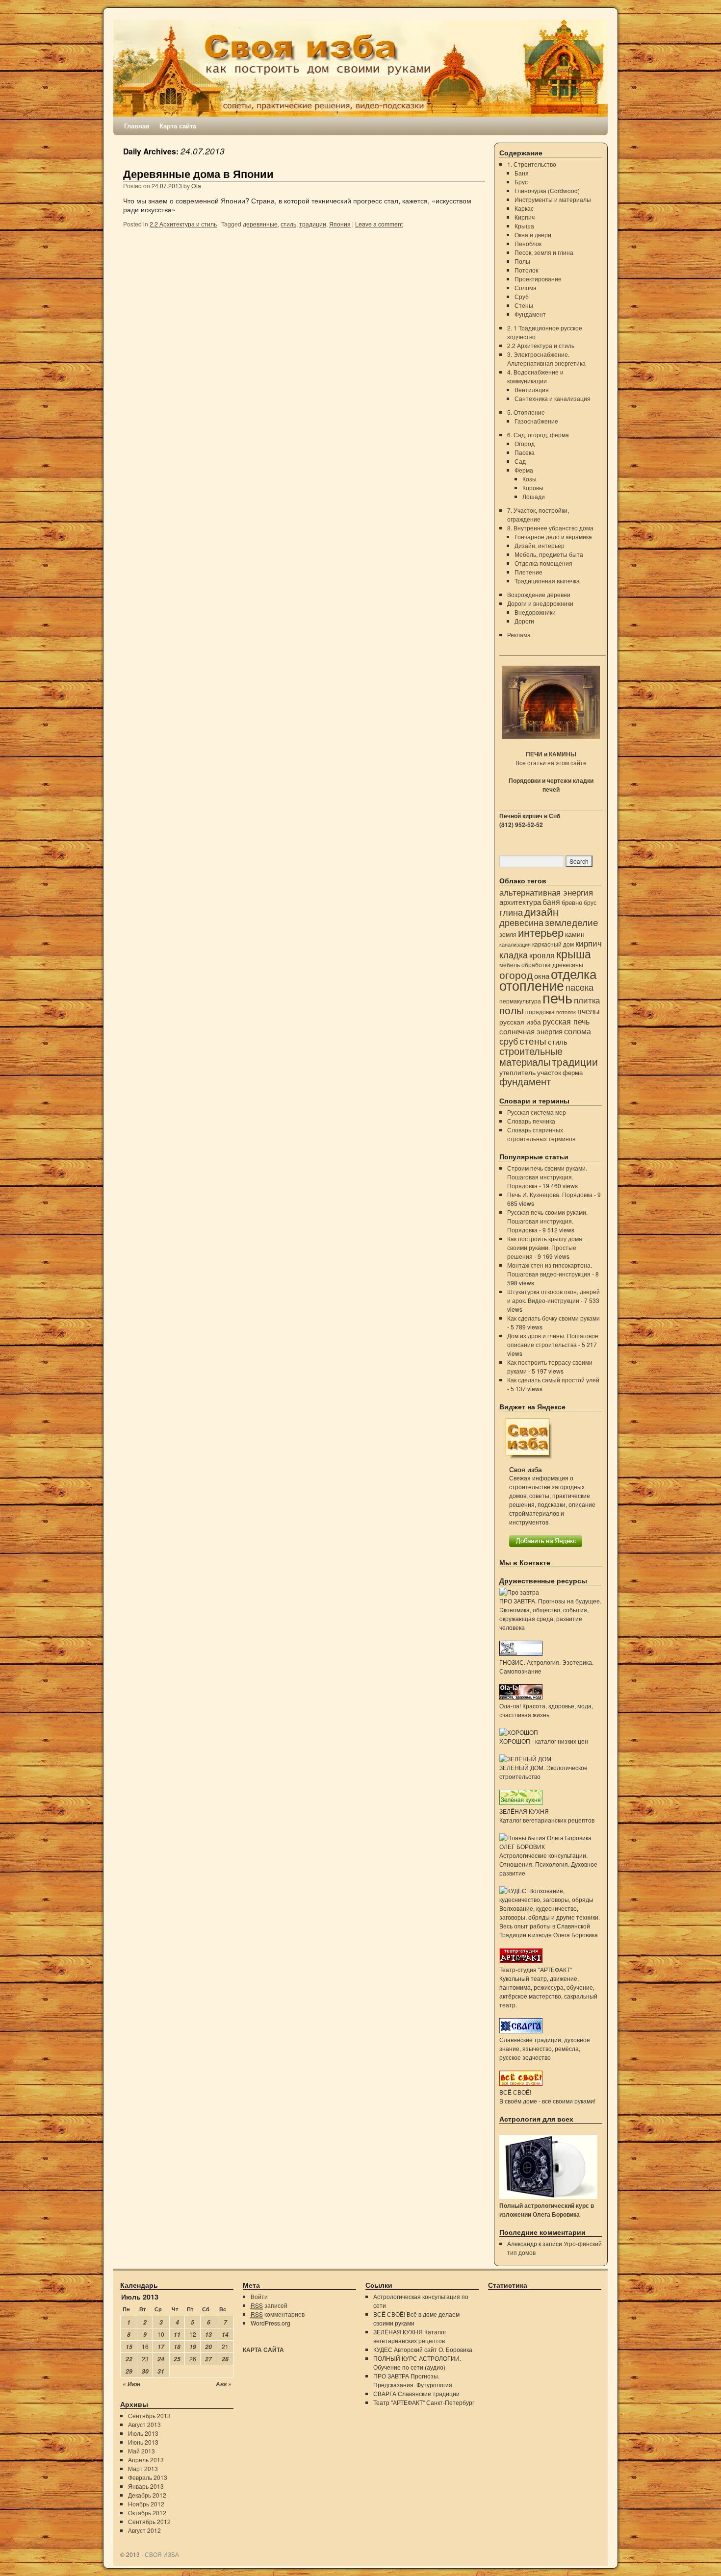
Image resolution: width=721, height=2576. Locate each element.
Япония (340, 224)
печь (557, 997)
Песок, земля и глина (544, 252)
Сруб (522, 296)
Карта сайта (178, 126)
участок (549, 1072)
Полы (522, 261)
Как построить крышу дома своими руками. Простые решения (545, 1247)
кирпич (589, 943)
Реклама (519, 635)
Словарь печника (531, 1121)
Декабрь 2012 (147, 2495)
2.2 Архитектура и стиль (183, 224)
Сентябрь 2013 (149, 2415)
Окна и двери (533, 235)
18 (177, 2347)
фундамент (525, 1081)
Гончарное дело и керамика (553, 537)
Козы (529, 479)
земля (508, 934)
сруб (509, 1041)
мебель (510, 965)
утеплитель (517, 1072)
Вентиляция (532, 389)
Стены (524, 305)
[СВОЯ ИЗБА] (360, 68)
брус (590, 902)
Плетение (528, 572)
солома (578, 1031)
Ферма (524, 470)
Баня (522, 173)
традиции (313, 224)
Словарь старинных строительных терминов (541, 1134)
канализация (515, 944)
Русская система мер (537, 1112)
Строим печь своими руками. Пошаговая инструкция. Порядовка (547, 1177)
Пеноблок (528, 243)
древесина (521, 922)
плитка (587, 1000)
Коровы (533, 488)
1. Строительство (532, 164)
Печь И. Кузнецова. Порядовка (550, 1194)
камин (575, 934)
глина (511, 912)
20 (208, 2347)
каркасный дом (553, 944)
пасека (579, 987)
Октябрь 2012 (147, 2513)
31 (161, 2371)
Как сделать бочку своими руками (554, 1318)
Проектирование (538, 279)
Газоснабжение (536, 421)
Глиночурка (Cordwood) (547, 190)
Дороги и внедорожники (540, 603)
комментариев (278, 2314)
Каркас (524, 208)
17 (161, 2347)
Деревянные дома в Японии (198, 174)
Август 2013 (144, 2424)
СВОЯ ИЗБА (162, 2554)
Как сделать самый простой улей (553, 1380)
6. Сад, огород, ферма (538, 435)
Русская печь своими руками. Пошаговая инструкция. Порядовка (547, 1221)
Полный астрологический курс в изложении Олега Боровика (547, 2210)
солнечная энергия (531, 1031)
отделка (574, 973)
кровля (542, 955)
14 (225, 2335)
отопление (532, 985)
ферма (573, 1072)
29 (129, 2371)
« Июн (131, 2384)
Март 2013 (143, 2468)
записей (269, 2305)
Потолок (526, 270)
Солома (526, 288)
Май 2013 (142, 2451)
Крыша (524, 226)
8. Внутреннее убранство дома (550, 528)
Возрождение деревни (539, 594)
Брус (521, 182)
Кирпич (525, 217)
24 (161, 2359)
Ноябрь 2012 (146, 2504)
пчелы (589, 1011)
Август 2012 (144, 2530)
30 (145, 2371)
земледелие (572, 922)
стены (533, 1040)
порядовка (540, 1012)
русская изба (520, 1022)
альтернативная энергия (546, 892)
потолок (566, 1012)
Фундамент (530, 314)
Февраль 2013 (148, 2477)
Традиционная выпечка (547, 581)
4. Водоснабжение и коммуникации (535, 376)
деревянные (260, 224)
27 (208, 2359)
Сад (520, 461)
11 (177, 2335)
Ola (196, 186)
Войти (259, 2296)
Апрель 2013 (146, 2460)
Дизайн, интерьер (540, 545)
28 (225, 2359)
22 (129, 2359)
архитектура (520, 902)
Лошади (534, 496)
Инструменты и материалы (553, 199)
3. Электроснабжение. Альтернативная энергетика (546, 359)
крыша (574, 953)
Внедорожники (535, 612)
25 (177, 2359)
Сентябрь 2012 (149, 2521)
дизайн (541, 911)
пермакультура (520, 1001)
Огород (525, 443)
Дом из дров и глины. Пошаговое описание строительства (553, 1340)
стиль (288, 224)
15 (129, 2347)
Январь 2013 (146, 2486)
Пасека (525, 452)
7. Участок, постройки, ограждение (538, 514)
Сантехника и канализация (553, 398)
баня (551, 902)
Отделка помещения (543, 563)
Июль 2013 (143, 2433)
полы (512, 1010)
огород (516, 975)
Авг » (224, 2384)
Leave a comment (379, 224)
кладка (514, 954)
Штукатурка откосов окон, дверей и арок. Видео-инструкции (554, 1296)
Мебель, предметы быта (549, 554)
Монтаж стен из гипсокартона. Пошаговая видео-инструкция (550, 1269)
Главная (137, 126)
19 (193, 2347)
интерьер (541, 932)
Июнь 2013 (143, 2442)
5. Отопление (526, 412)
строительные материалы (531, 1056)
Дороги (524, 621)
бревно (572, 902)
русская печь (566, 1021)
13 (208, 2335)
